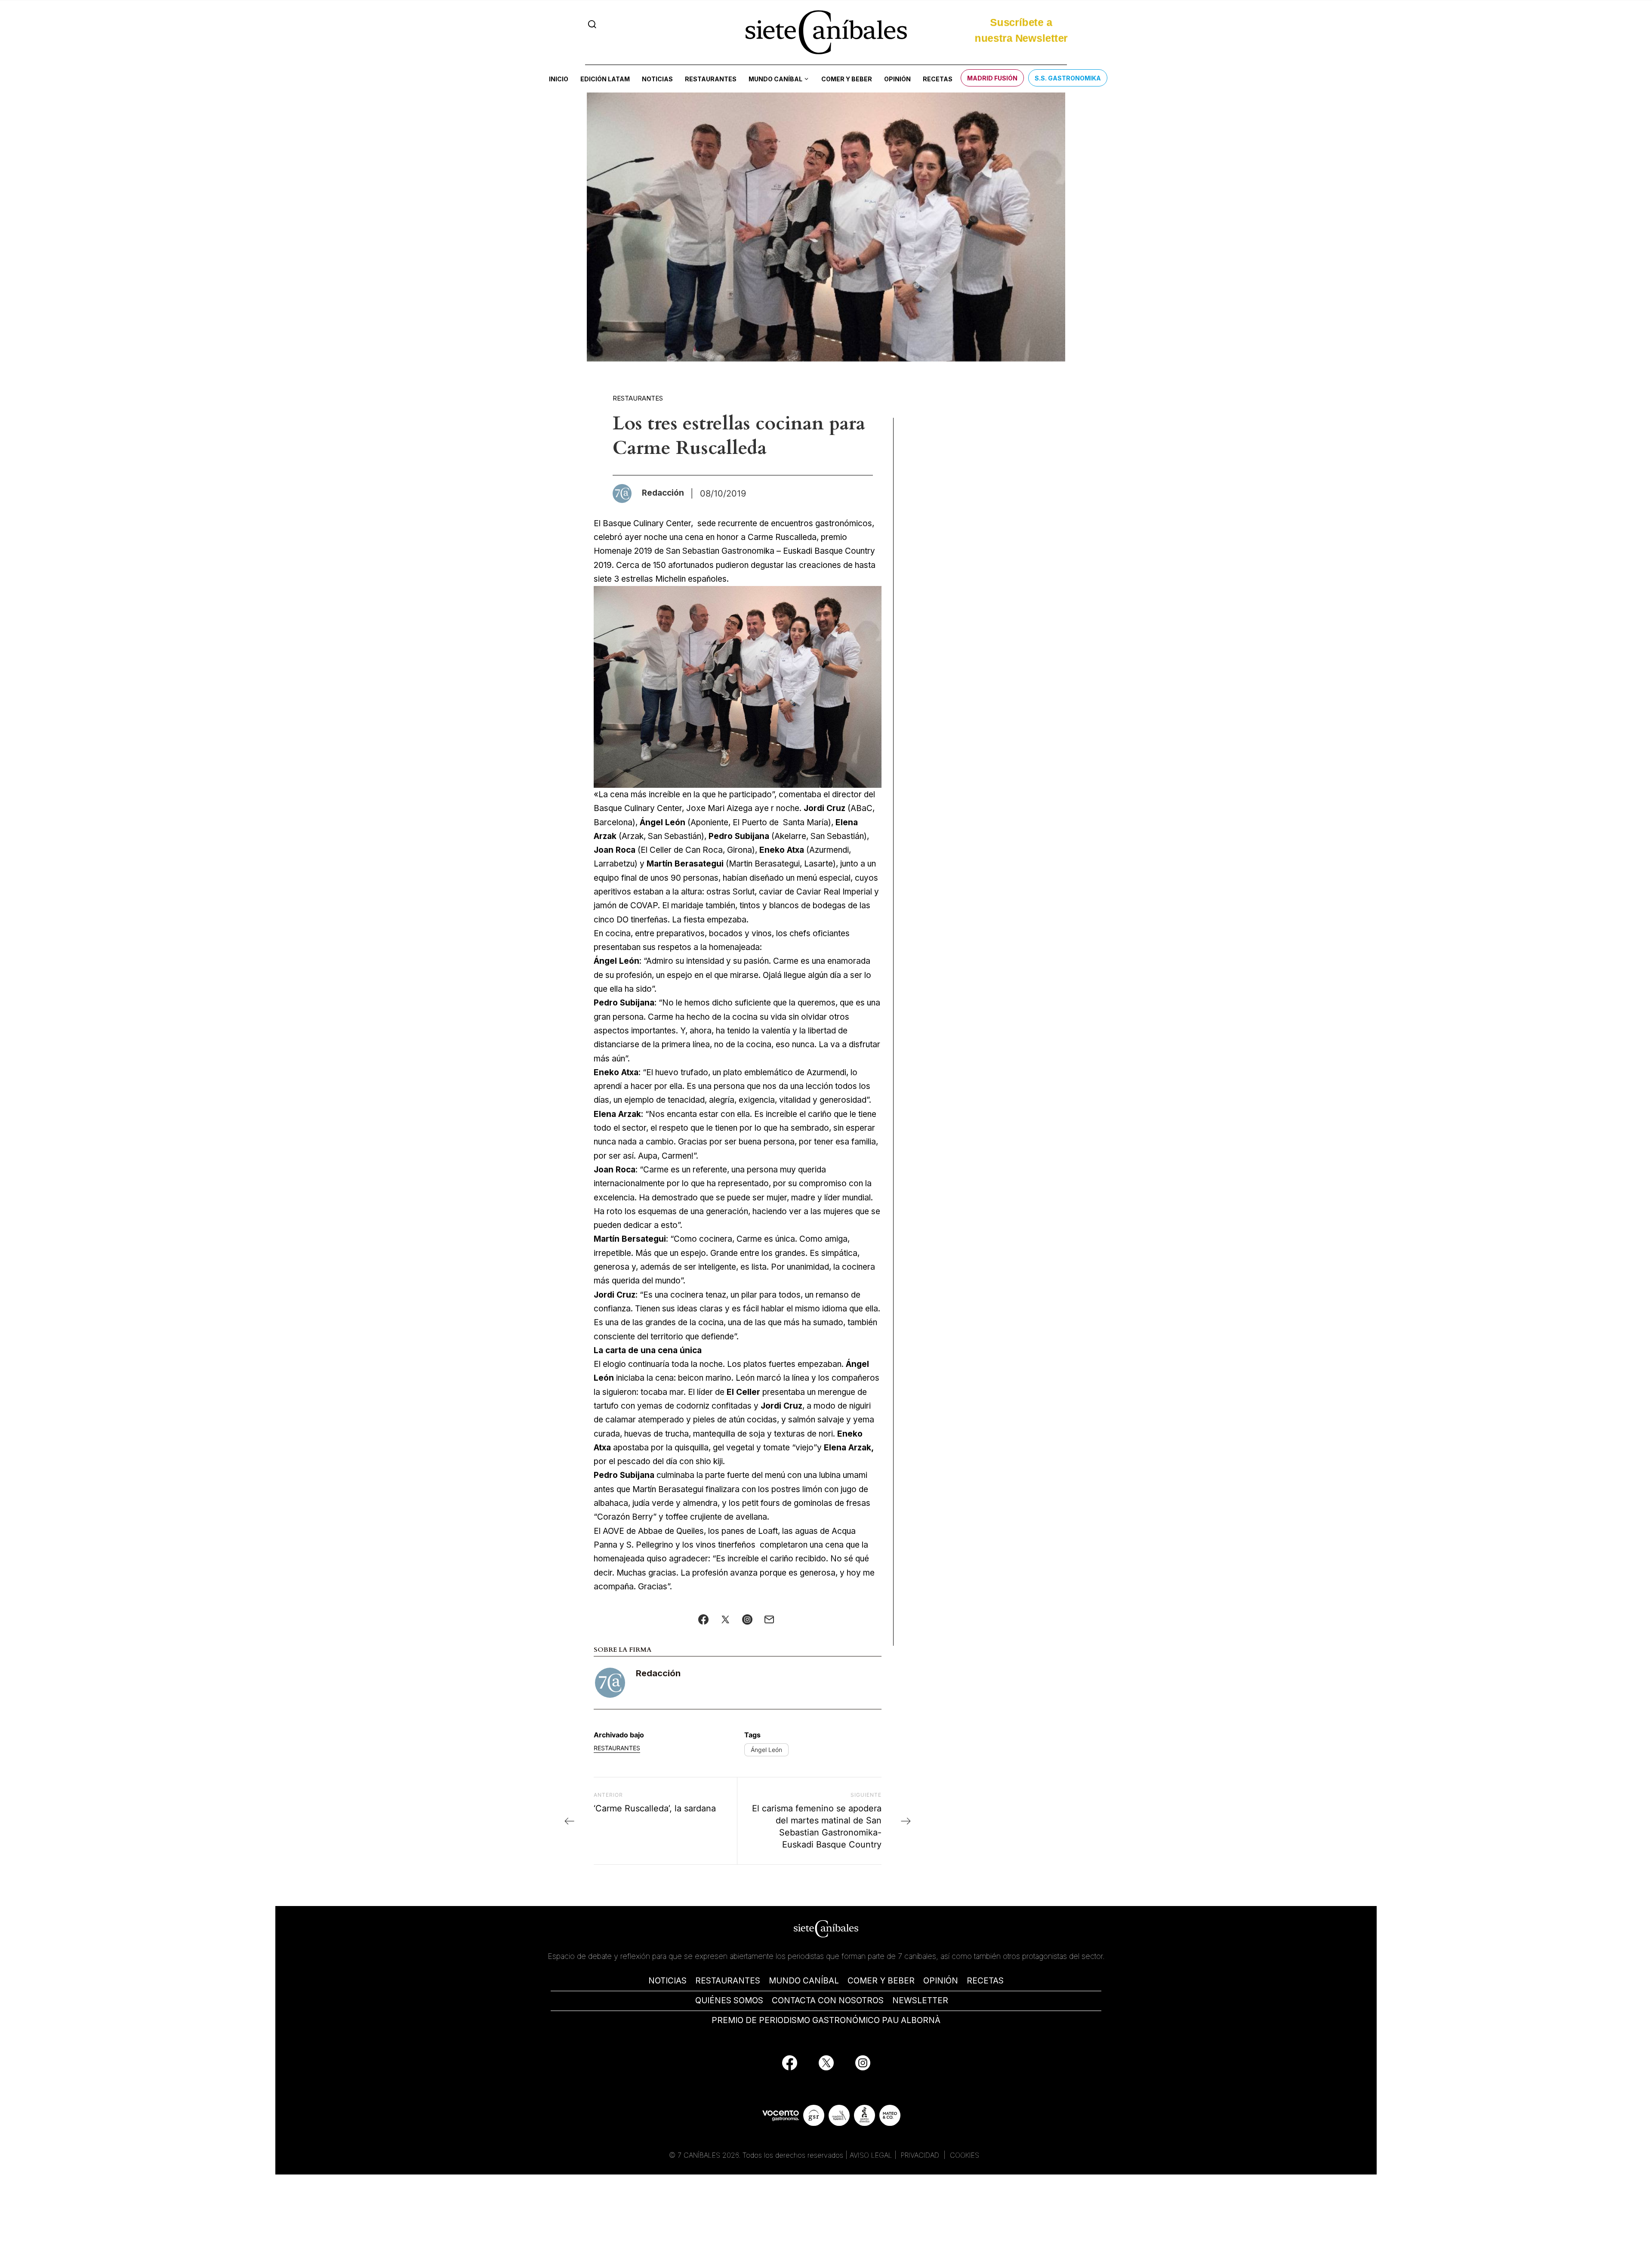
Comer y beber (847, 79)
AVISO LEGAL (871, 2155)
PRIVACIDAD (921, 2155)
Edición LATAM (605, 79)
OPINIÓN (941, 1981)
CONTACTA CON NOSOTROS (828, 2000)
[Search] (592, 24)
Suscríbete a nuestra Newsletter (1021, 28)
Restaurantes (711, 79)
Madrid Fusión (992, 78)
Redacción (658, 1673)
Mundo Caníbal (775, 79)
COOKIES (965, 2155)
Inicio (559, 79)
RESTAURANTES (728, 1981)
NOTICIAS (667, 1981)
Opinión (897, 79)
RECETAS (985, 1981)
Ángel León (766, 1750)
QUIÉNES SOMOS (729, 2000)
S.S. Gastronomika (1068, 78)
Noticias (657, 79)
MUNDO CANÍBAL (804, 1981)
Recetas (938, 79)
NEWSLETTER (920, 2000)
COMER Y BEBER (881, 1981)
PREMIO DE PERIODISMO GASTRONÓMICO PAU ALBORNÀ (826, 2020)
